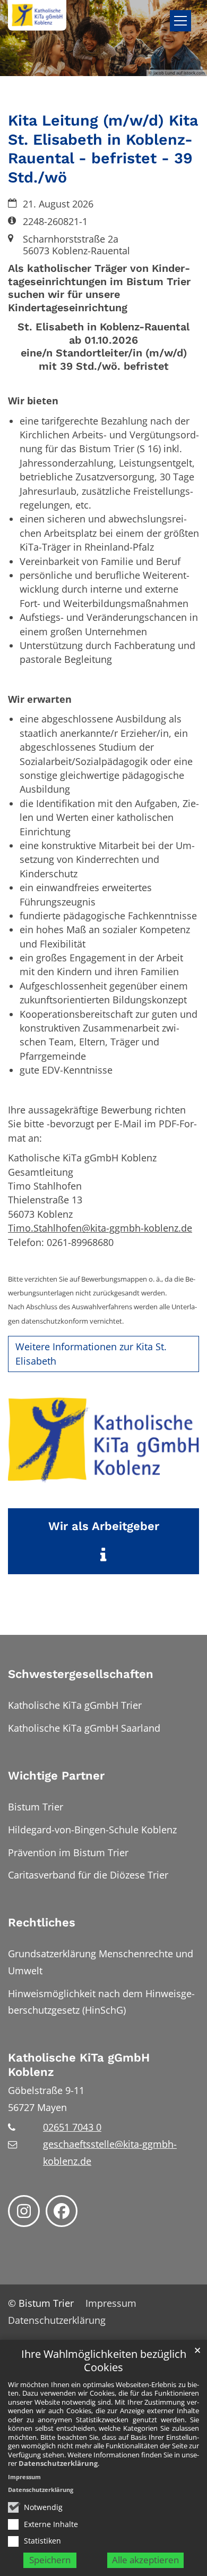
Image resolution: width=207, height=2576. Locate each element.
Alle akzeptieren (145, 2560)
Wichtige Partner (56, 1776)
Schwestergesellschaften (81, 1674)
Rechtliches (42, 1922)
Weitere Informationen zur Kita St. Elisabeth (91, 1353)
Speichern (50, 2560)
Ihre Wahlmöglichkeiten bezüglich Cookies (104, 2361)
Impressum (24, 2477)
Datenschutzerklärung (58, 2463)
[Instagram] (24, 2211)
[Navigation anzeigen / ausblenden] (180, 21)
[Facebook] (62, 2211)
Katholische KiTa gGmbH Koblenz (79, 2065)
